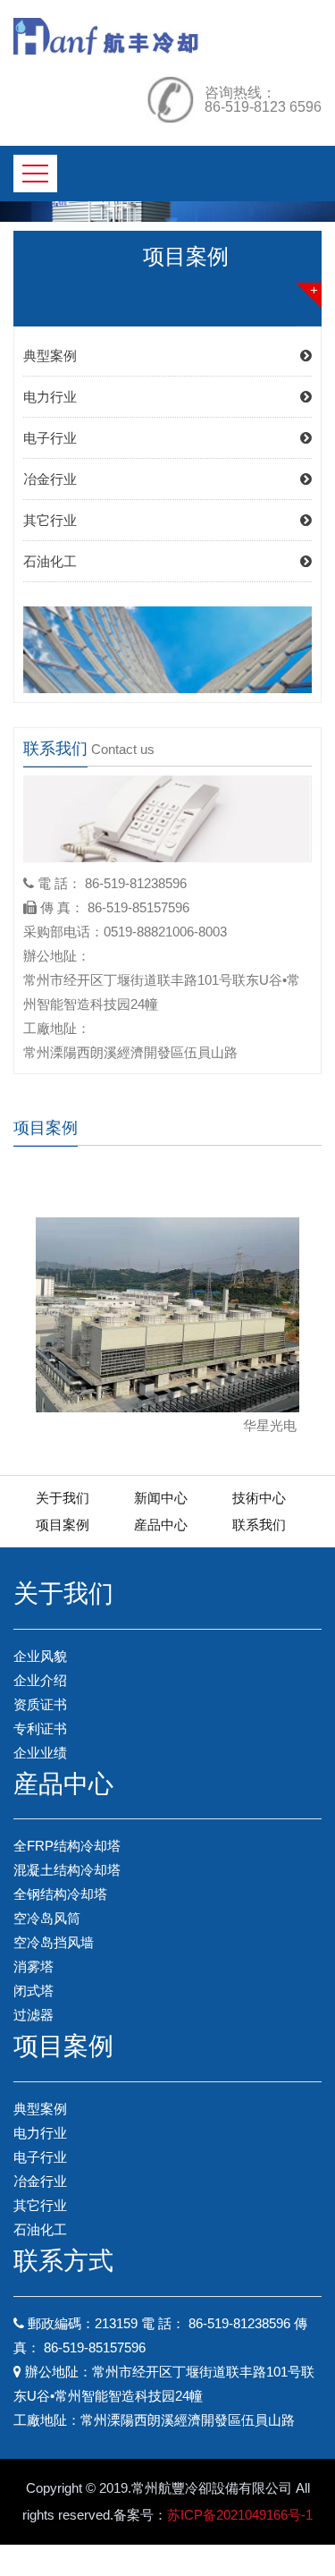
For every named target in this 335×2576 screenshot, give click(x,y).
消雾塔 (33, 1966)
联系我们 (259, 1525)
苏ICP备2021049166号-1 (240, 2515)
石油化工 (50, 561)
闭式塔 (33, 1991)
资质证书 (40, 1704)
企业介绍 (40, 1680)
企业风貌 (40, 1656)
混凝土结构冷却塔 (67, 1870)
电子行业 (50, 438)
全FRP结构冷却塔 (67, 1846)
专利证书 (40, 1729)
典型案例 (50, 356)
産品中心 (161, 1525)
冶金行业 (50, 479)
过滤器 (33, 2015)
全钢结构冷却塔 (60, 1894)
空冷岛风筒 (47, 1918)
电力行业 (50, 397)
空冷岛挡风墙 (54, 1942)
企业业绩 (40, 1753)
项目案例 (63, 1525)
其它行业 (50, 520)
